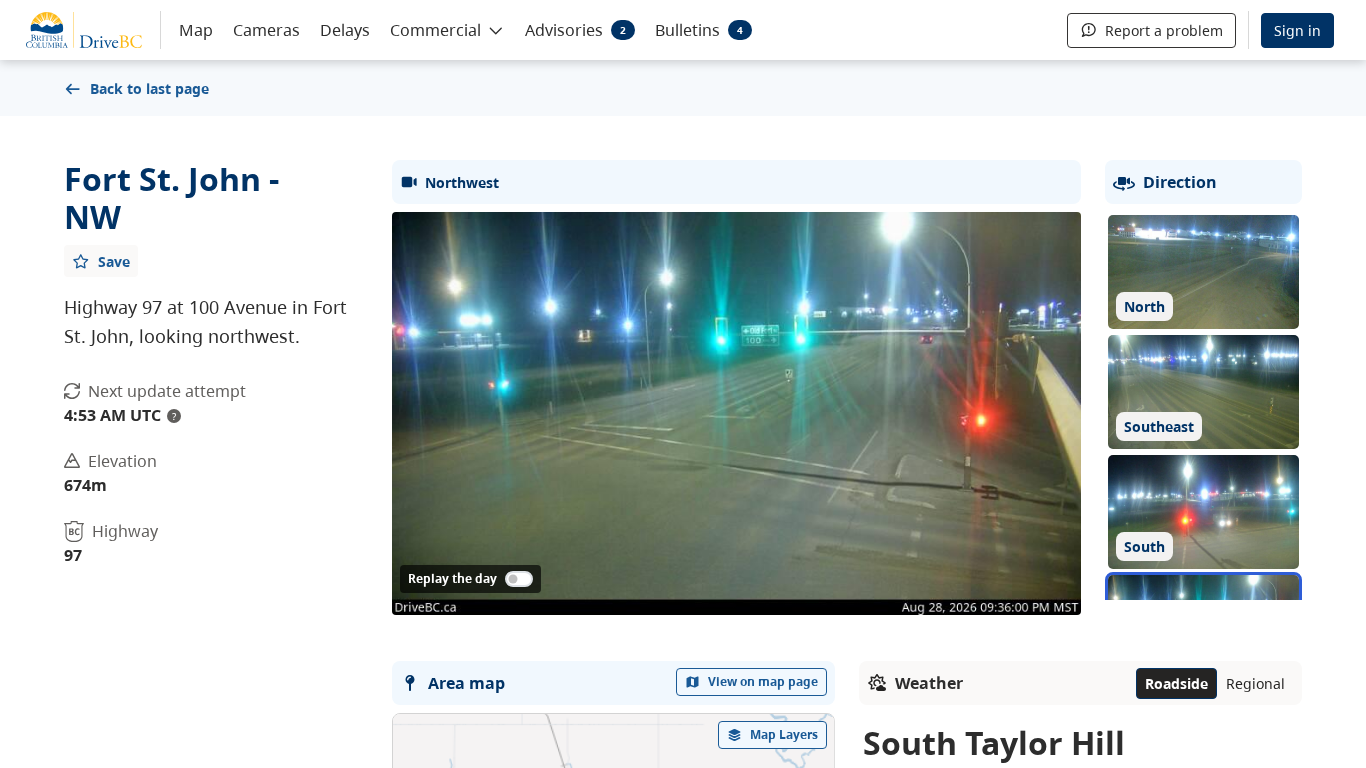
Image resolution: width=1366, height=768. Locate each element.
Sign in (1297, 30)
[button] (447, 29)
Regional (1255, 683)
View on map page (763, 681)
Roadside (1176, 683)
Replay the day (452, 578)
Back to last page (149, 88)
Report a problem (1164, 30)
